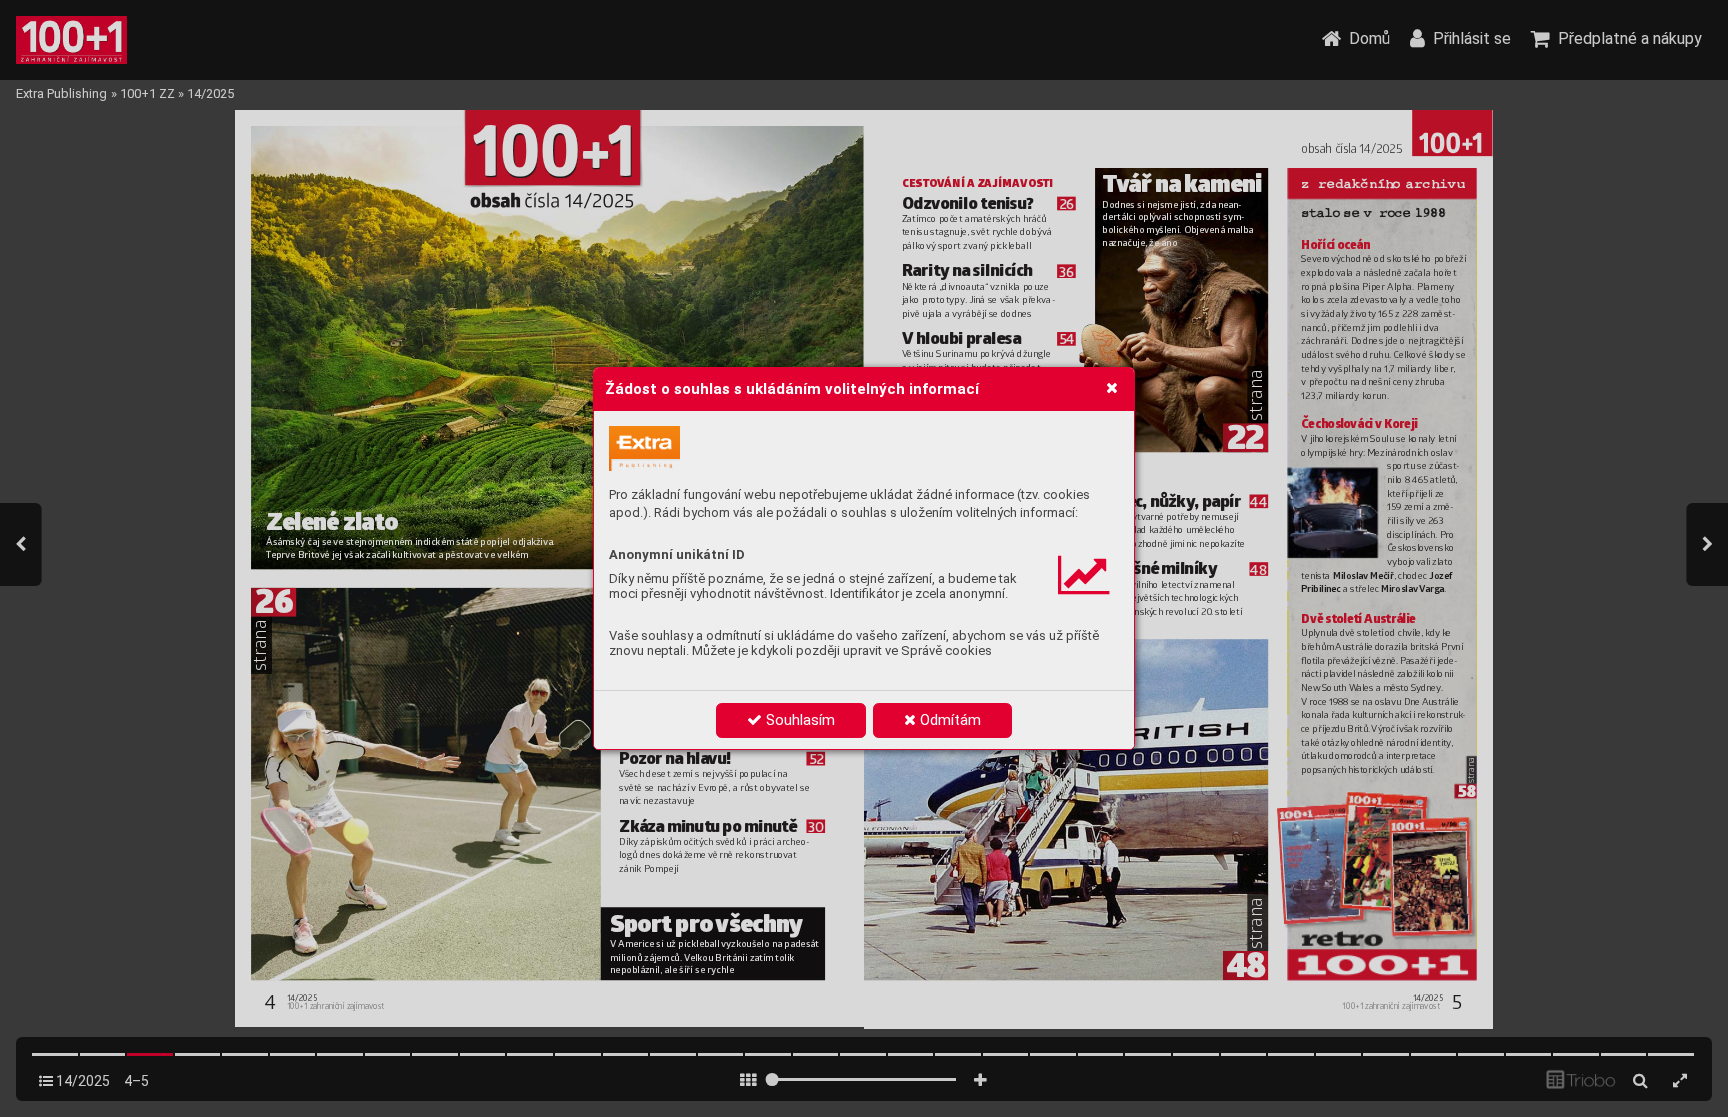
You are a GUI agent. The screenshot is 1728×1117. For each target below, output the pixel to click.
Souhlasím (798, 720)
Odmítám (948, 720)
